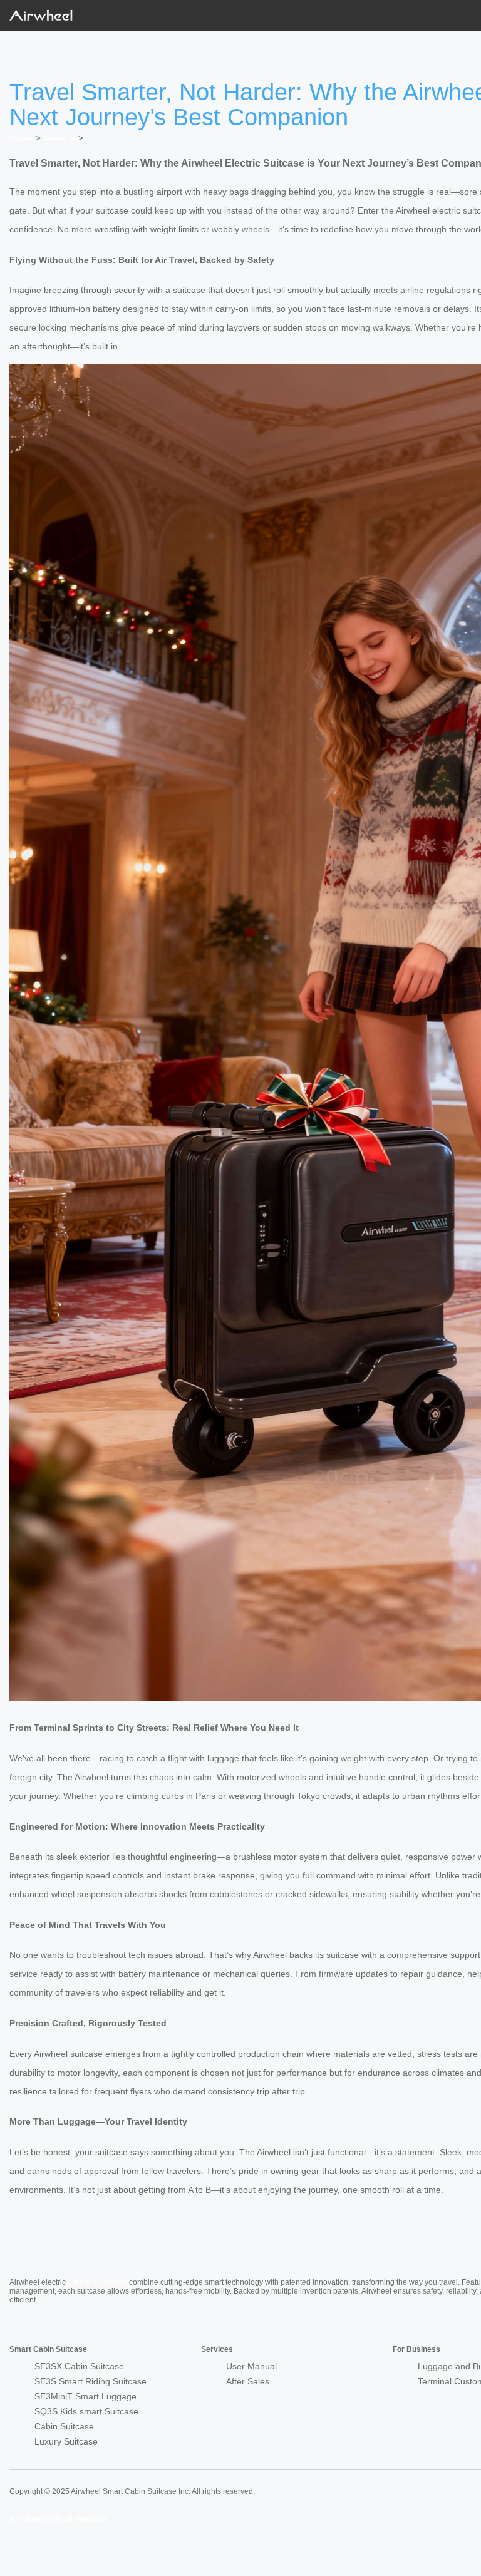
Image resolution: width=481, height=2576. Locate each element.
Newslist (59, 138)
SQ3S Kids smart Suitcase (86, 2411)
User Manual (251, 2366)
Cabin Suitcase (97, 2282)
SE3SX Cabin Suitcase (79, 2366)
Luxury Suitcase (66, 2441)
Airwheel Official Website (58, 2518)
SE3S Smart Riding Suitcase (91, 2381)
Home (21, 138)
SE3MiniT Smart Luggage (85, 2396)
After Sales (248, 2381)
